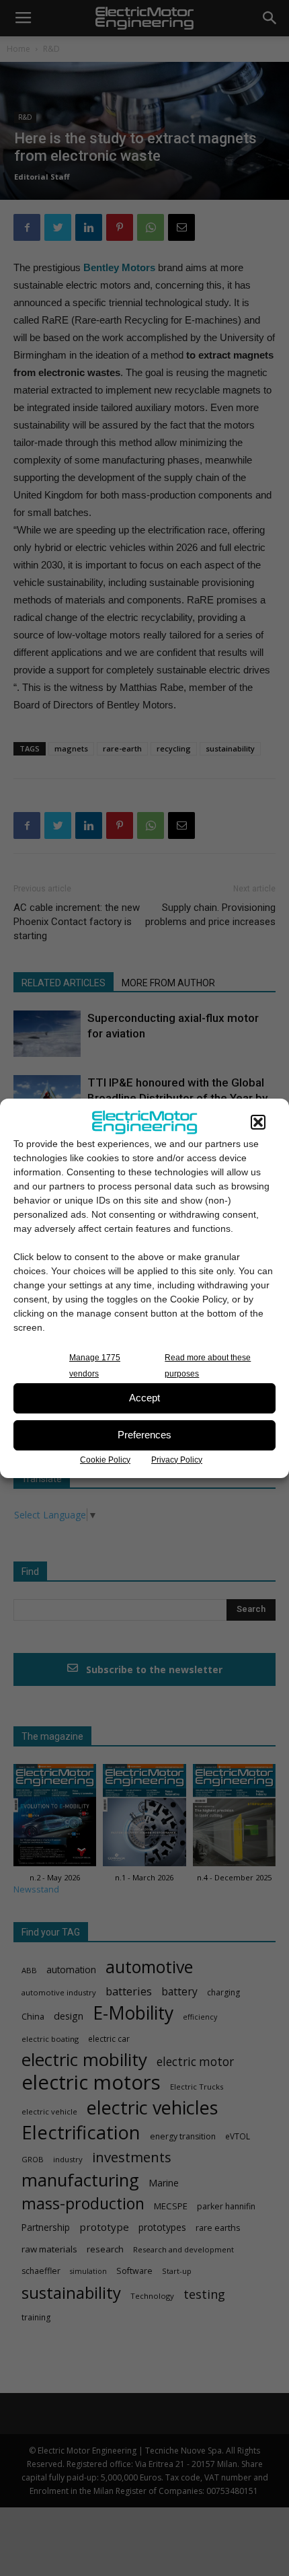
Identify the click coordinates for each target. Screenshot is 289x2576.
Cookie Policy (105, 1460)
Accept (144, 1398)
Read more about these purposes (208, 1366)
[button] (258, 1122)
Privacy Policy (177, 1460)
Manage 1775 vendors (95, 1366)
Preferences (144, 1435)
